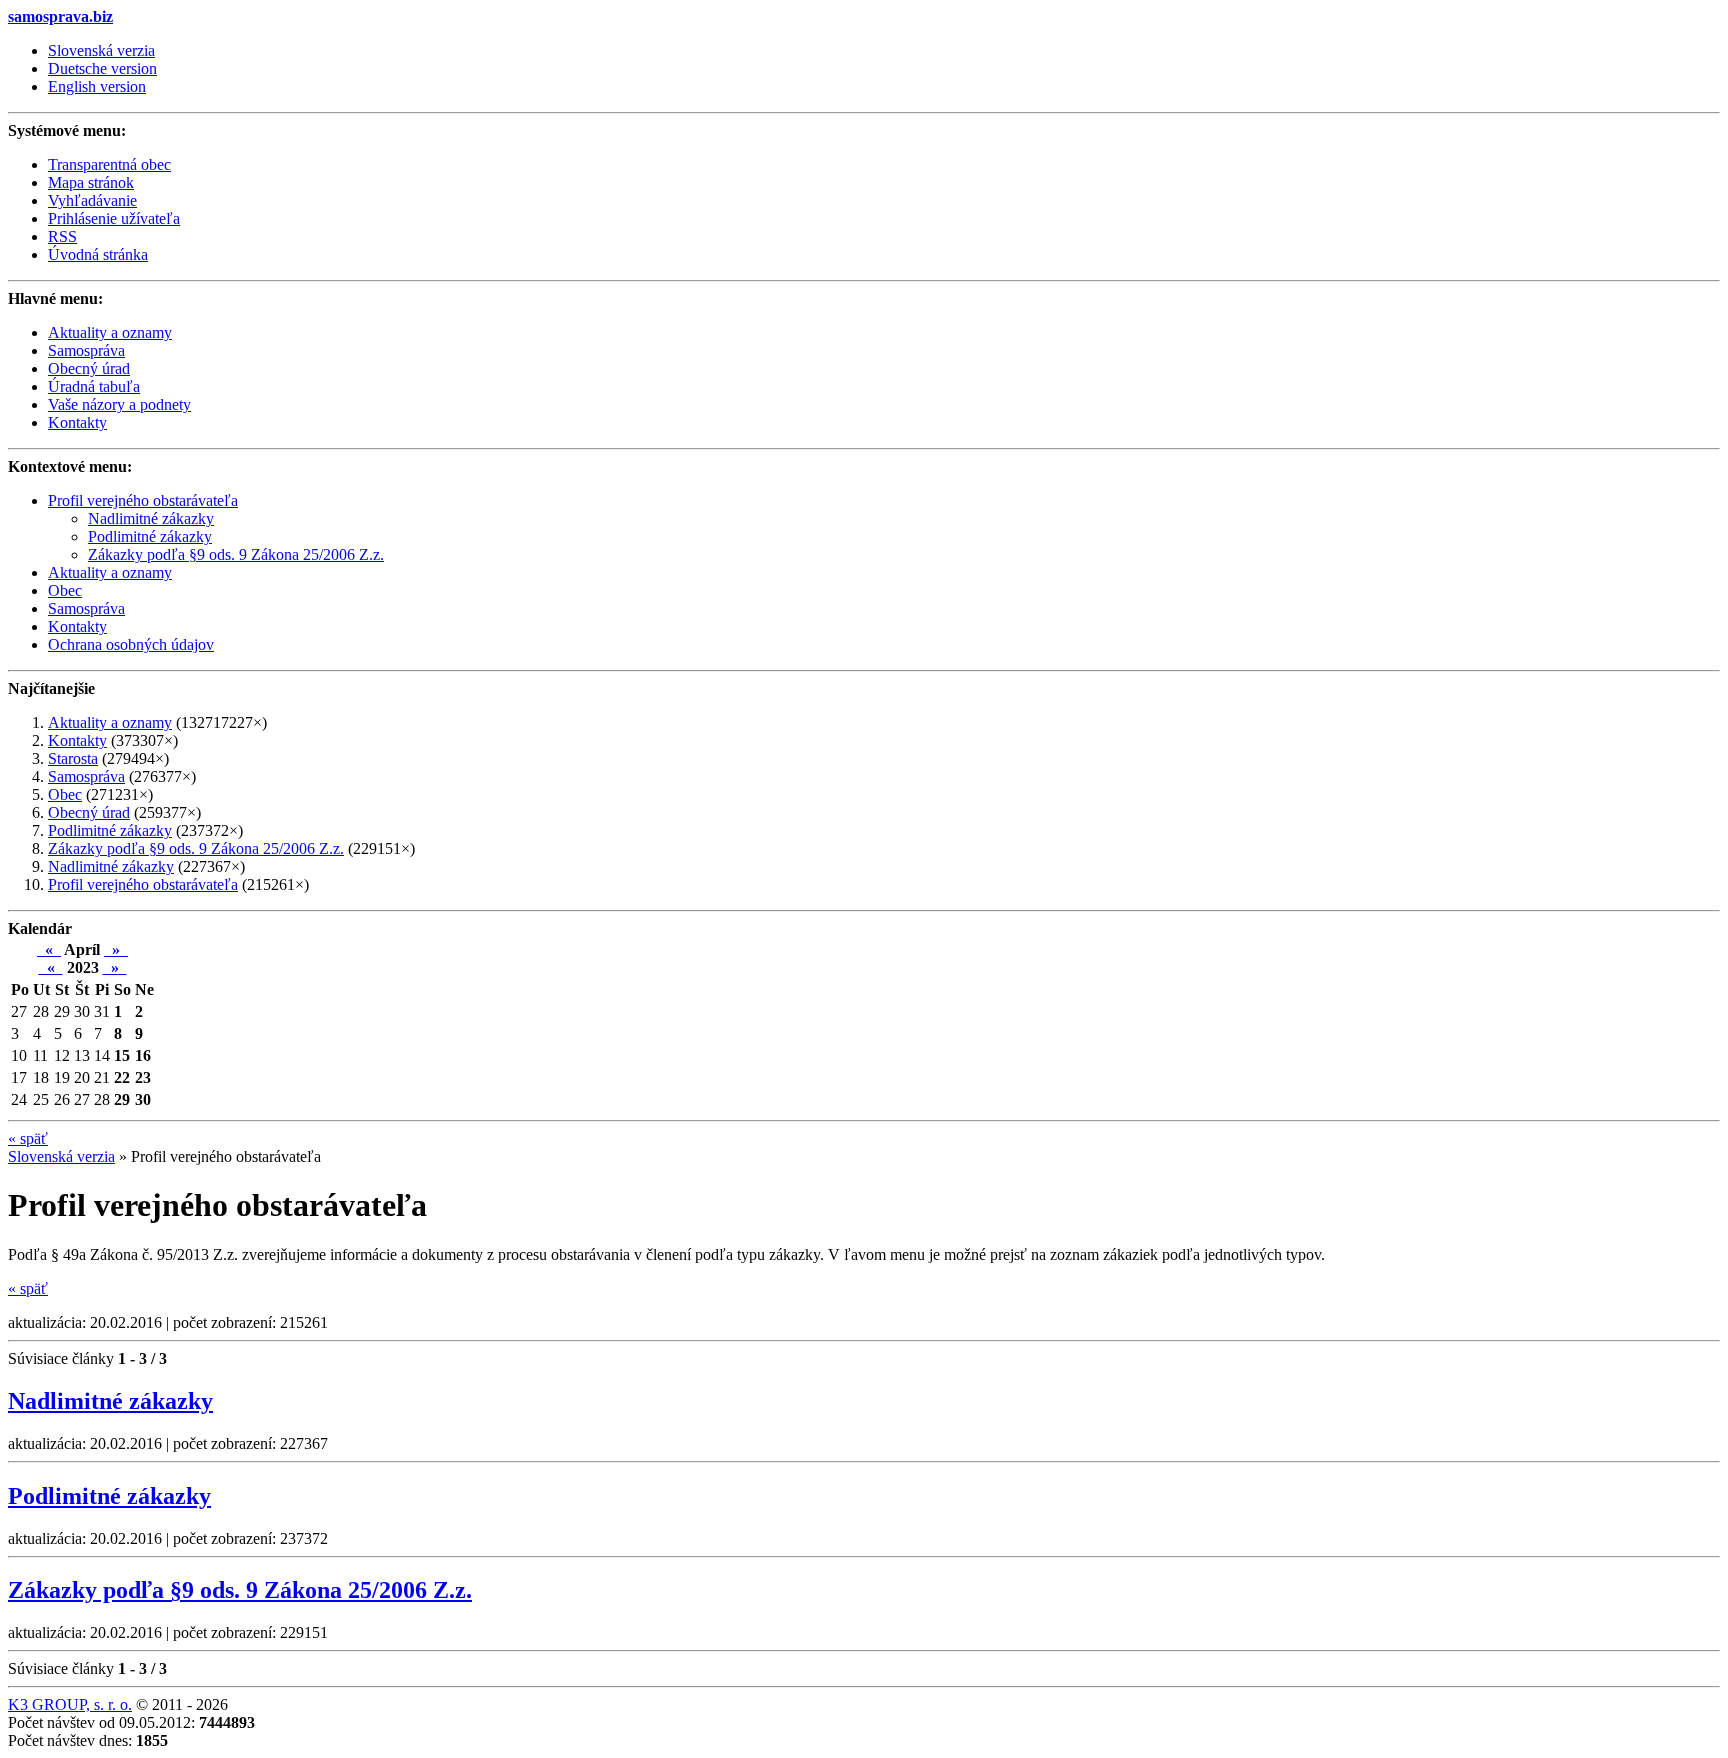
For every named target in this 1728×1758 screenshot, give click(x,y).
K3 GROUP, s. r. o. (70, 1704)
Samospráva (86, 608)
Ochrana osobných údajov (131, 644)
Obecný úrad (89, 812)
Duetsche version (102, 68)
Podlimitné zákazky (150, 536)
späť (28, 1138)
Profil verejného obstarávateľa (143, 500)
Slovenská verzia (101, 50)
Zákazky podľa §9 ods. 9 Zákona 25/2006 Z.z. (236, 554)
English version (97, 86)
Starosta (73, 758)
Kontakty (77, 626)
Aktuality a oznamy (110, 572)
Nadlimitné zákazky (151, 518)
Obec (65, 590)
